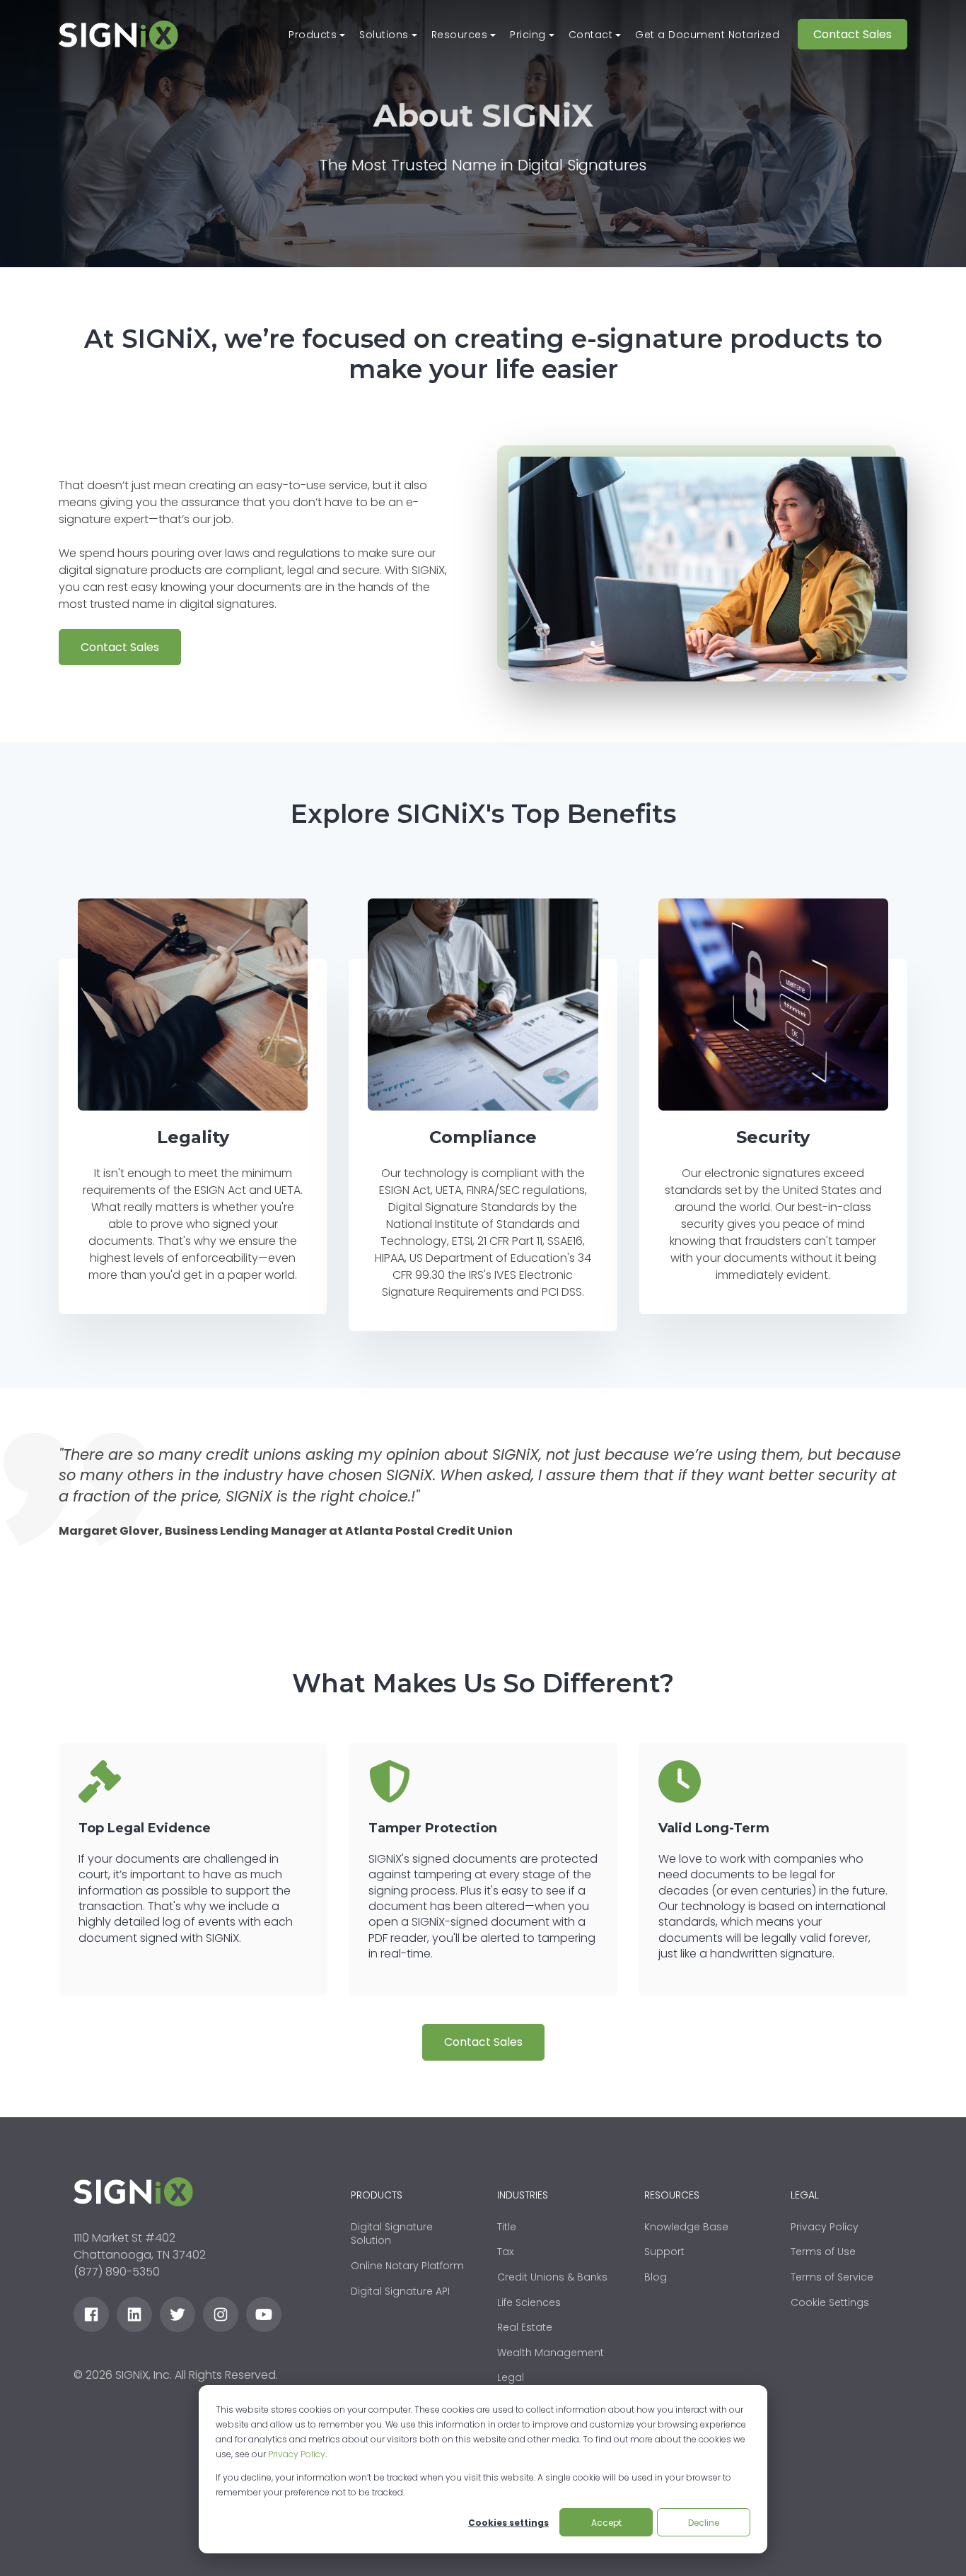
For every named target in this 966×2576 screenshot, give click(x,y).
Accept (606, 2523)
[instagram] (221, 2314)
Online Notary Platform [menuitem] (407, 2266)
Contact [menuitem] (591, 35)
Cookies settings (508, 2523)
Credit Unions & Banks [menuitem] (552, 2277)
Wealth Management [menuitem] (551, 2353)
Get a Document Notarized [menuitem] (707, 35)
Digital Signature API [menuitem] (400, 2291)
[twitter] (178, 2314)
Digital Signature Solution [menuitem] (392, 2234)
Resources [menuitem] (460, 35)
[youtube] (264, 2314)
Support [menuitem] (664, 2252)
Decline (704, 2523)
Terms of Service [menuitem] (832, 2277)
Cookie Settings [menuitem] (830, 2302)
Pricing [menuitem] (528, 35)
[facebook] (91, 2314)
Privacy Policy (297, 2454)
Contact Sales (852, 34)
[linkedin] (134, 2314)
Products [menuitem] (313, 35)
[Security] (773, 1005)
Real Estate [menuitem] (525, 2327)
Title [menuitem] (507, 2227)
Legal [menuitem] (511, 2377)
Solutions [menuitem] (384, 35)
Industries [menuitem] (523, 2195)
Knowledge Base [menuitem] (686, 2227)
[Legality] (193, 1005)
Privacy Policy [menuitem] (825, 2227)
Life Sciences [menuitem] (529, 2302)
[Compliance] (483, 1005)
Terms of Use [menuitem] (823, 2252)
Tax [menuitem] (505, 2252)
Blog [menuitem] (656, 2277)
